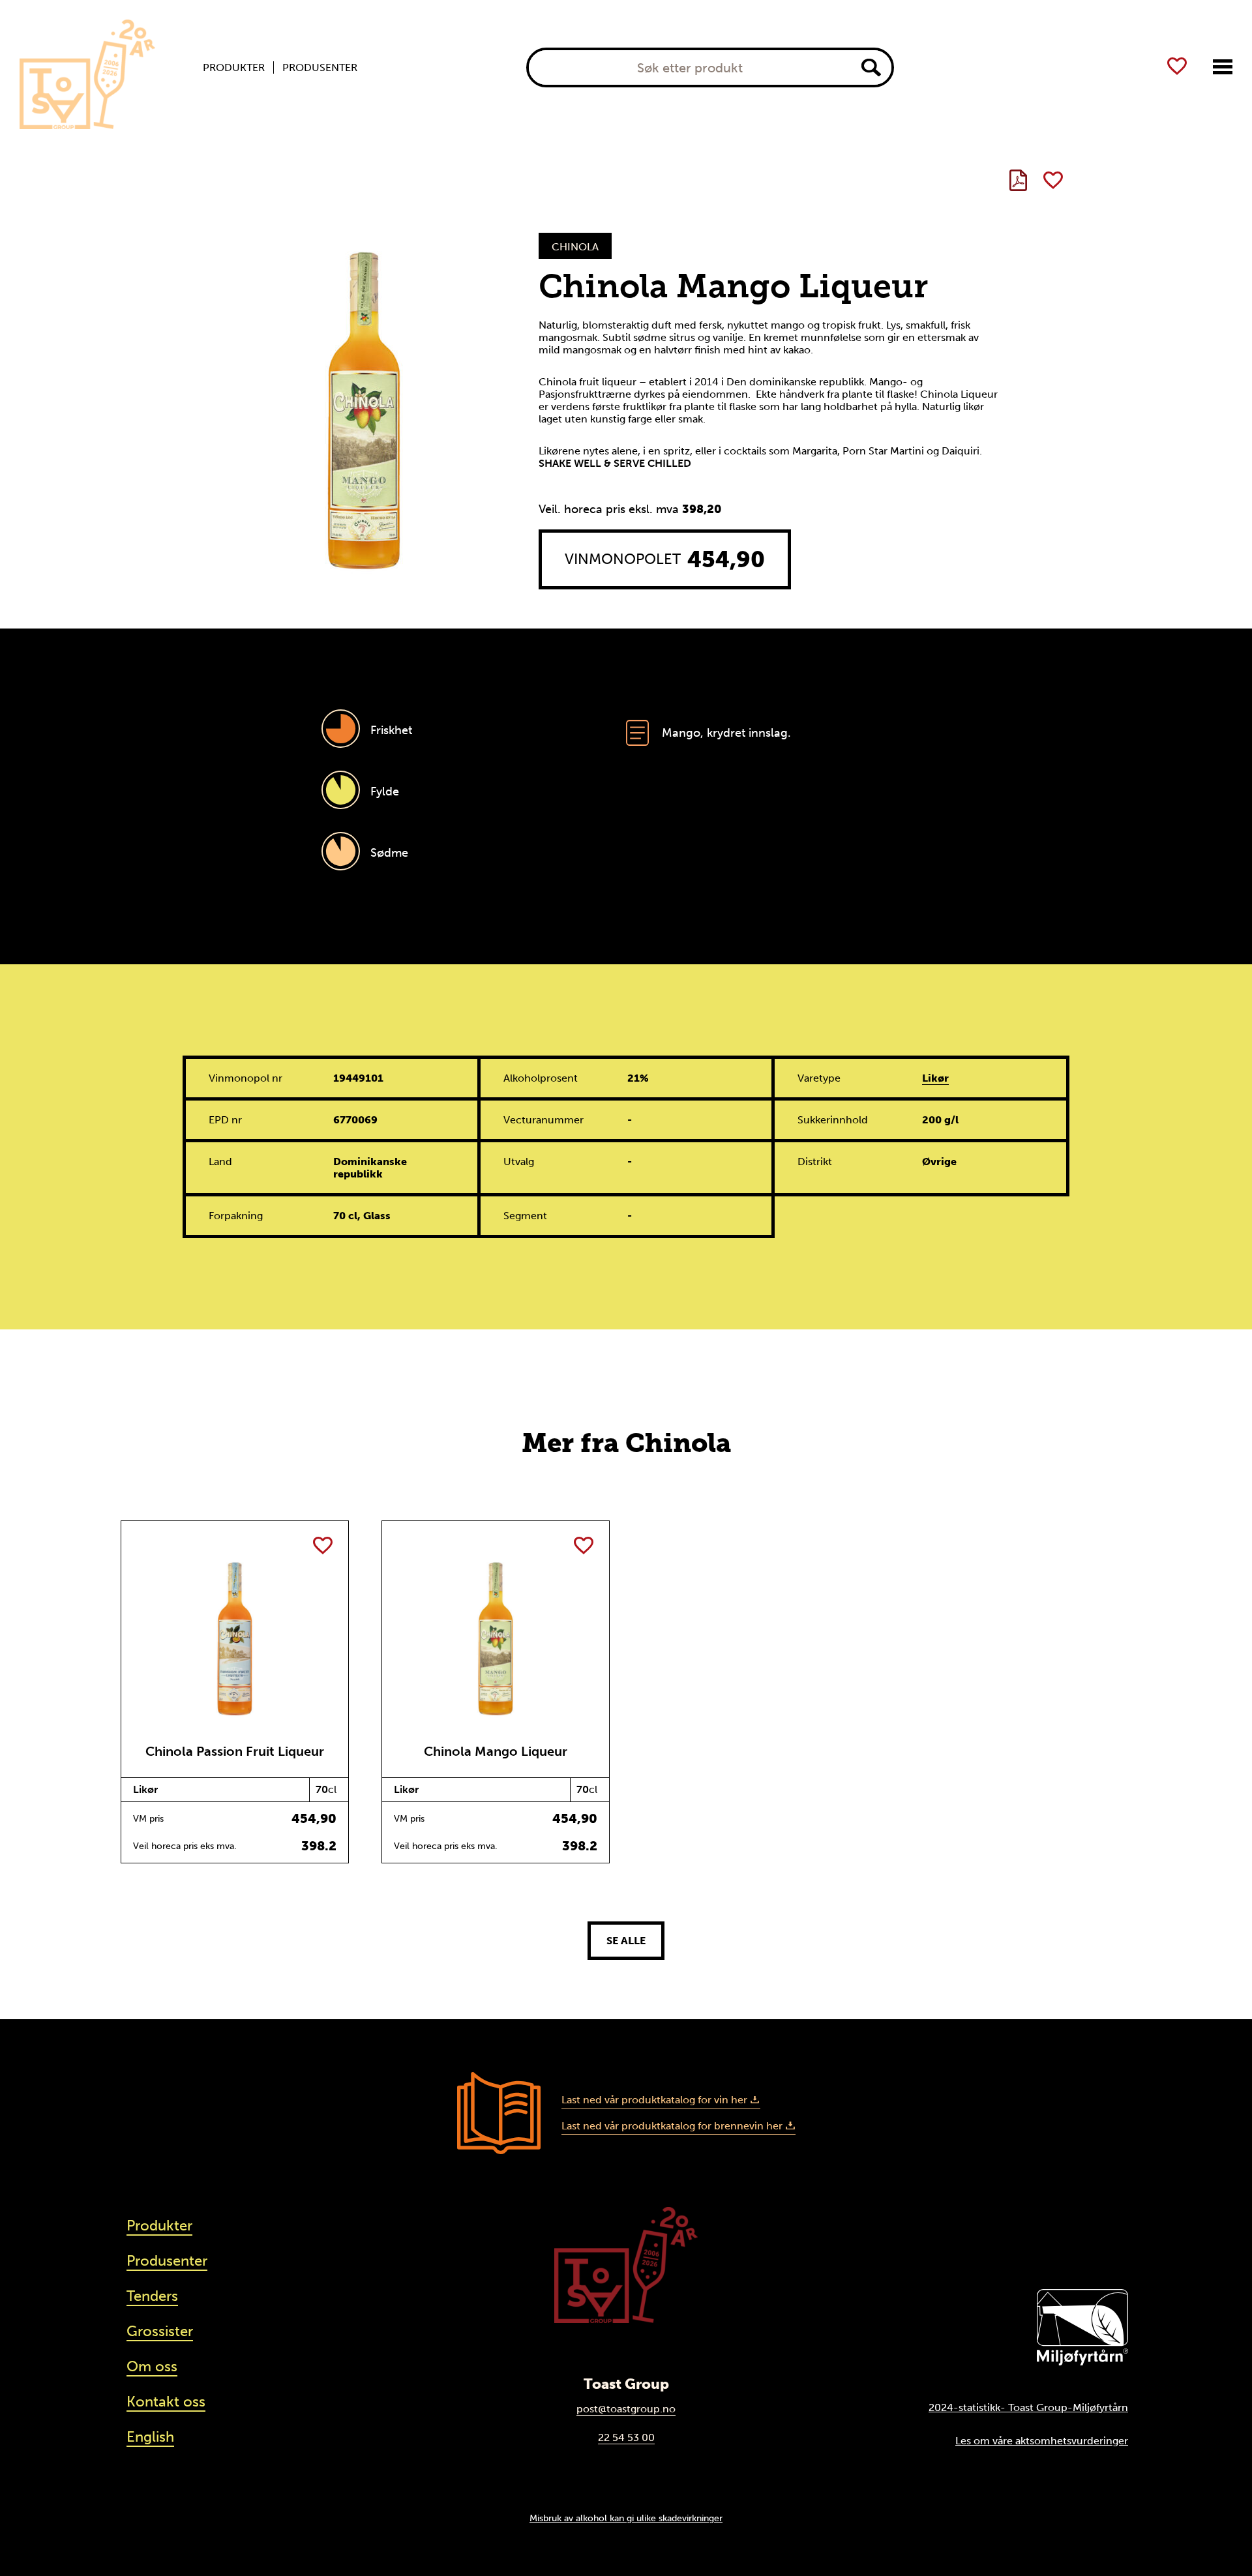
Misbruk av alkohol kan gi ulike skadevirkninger (626, 2518)
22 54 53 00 (626, 2437)
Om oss (152, 2366)
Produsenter (320, 68)
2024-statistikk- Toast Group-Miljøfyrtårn (1028, 2407)
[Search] (871, 67)
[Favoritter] (1177, 66)
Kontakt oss (166, 2402)
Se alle (626, 1941)
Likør (935, 1078)
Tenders (152, 2296)
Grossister (160, 2331)
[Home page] (87, 74)
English (150, 2437)
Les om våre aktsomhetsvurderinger (1042, 2441)
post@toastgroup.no (626, 2409)
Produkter (234, 68)
